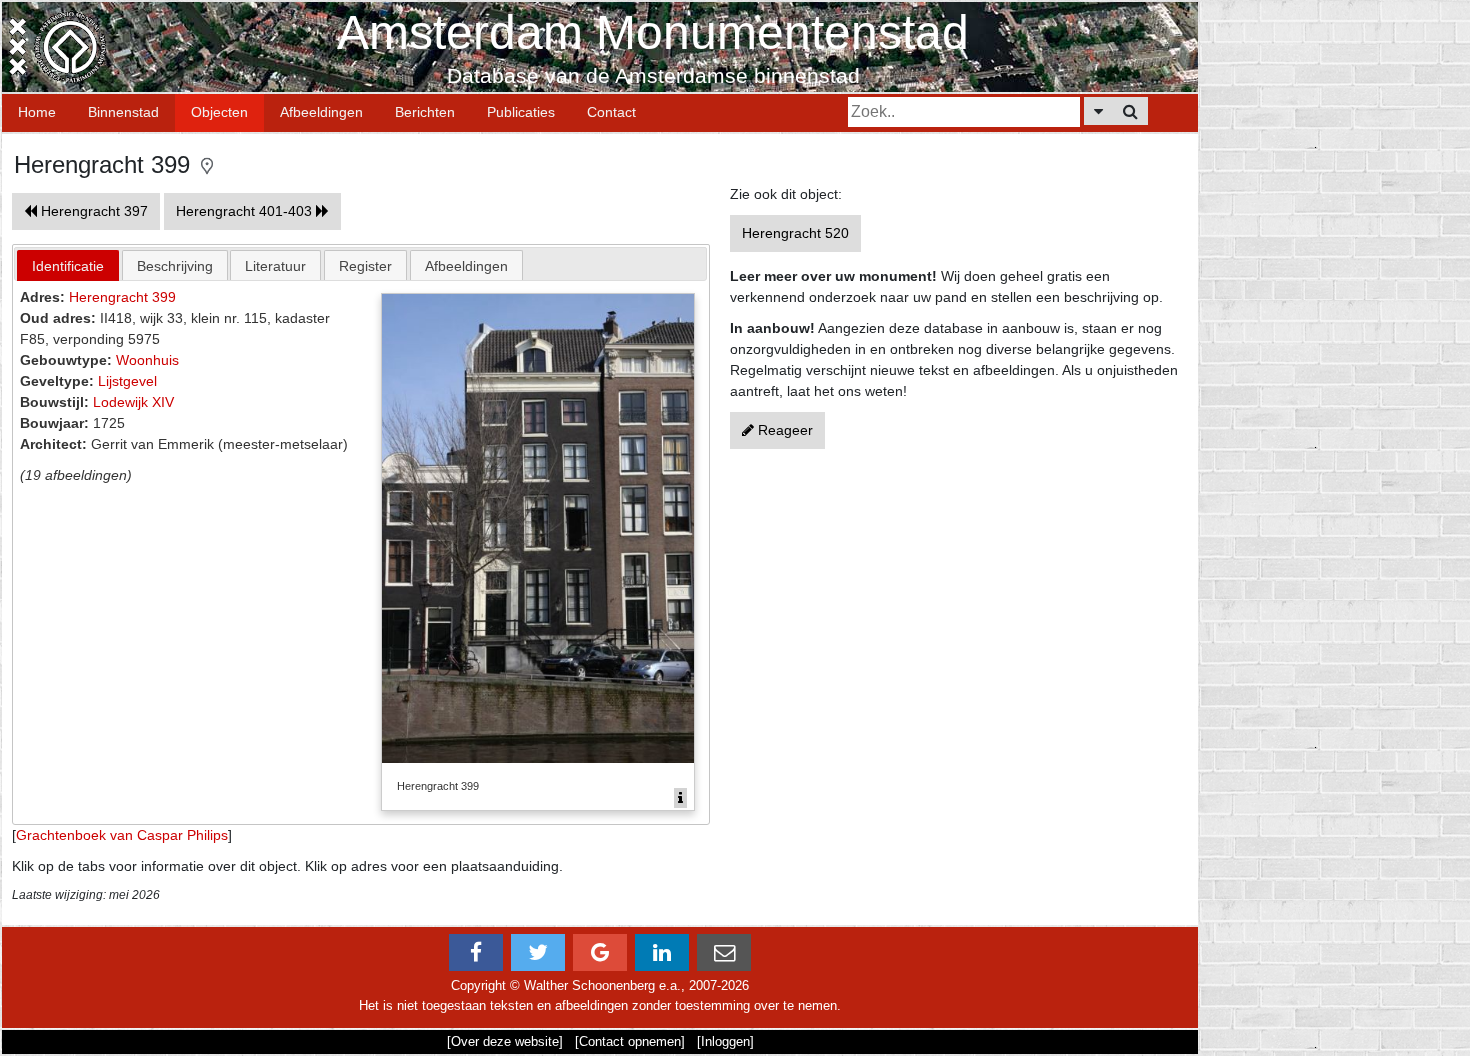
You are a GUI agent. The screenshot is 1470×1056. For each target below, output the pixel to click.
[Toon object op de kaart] (207, 164)
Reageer (783, 430)
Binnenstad (123, 112)
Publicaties (521, 112)
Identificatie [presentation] (68, 266)
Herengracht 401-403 (246, 211)
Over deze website (505, 1041)
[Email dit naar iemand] (724, 952)
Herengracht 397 (92, 211)
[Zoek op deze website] (1130, 111)
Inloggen (725, 1041)
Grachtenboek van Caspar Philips (122, 835)
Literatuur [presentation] (275, 266)
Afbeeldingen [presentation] (466, 266)
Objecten (219, 112)
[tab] (68, 265)
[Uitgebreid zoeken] (1098, 111)
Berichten (425, 112)
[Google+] (600, 952)
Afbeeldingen (321, 112)
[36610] (680, 798)
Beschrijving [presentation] (175, 266)
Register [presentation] (365, 266)
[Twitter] (538, 952)
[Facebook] (476, 952)
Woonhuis (147, 360)
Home (37, 112)
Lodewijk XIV (133, 402)
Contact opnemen (630, 1041)
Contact (611, 112)
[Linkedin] (662, 952)
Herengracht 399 (122, 297)
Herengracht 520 (795, 233)
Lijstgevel (127, 381)
